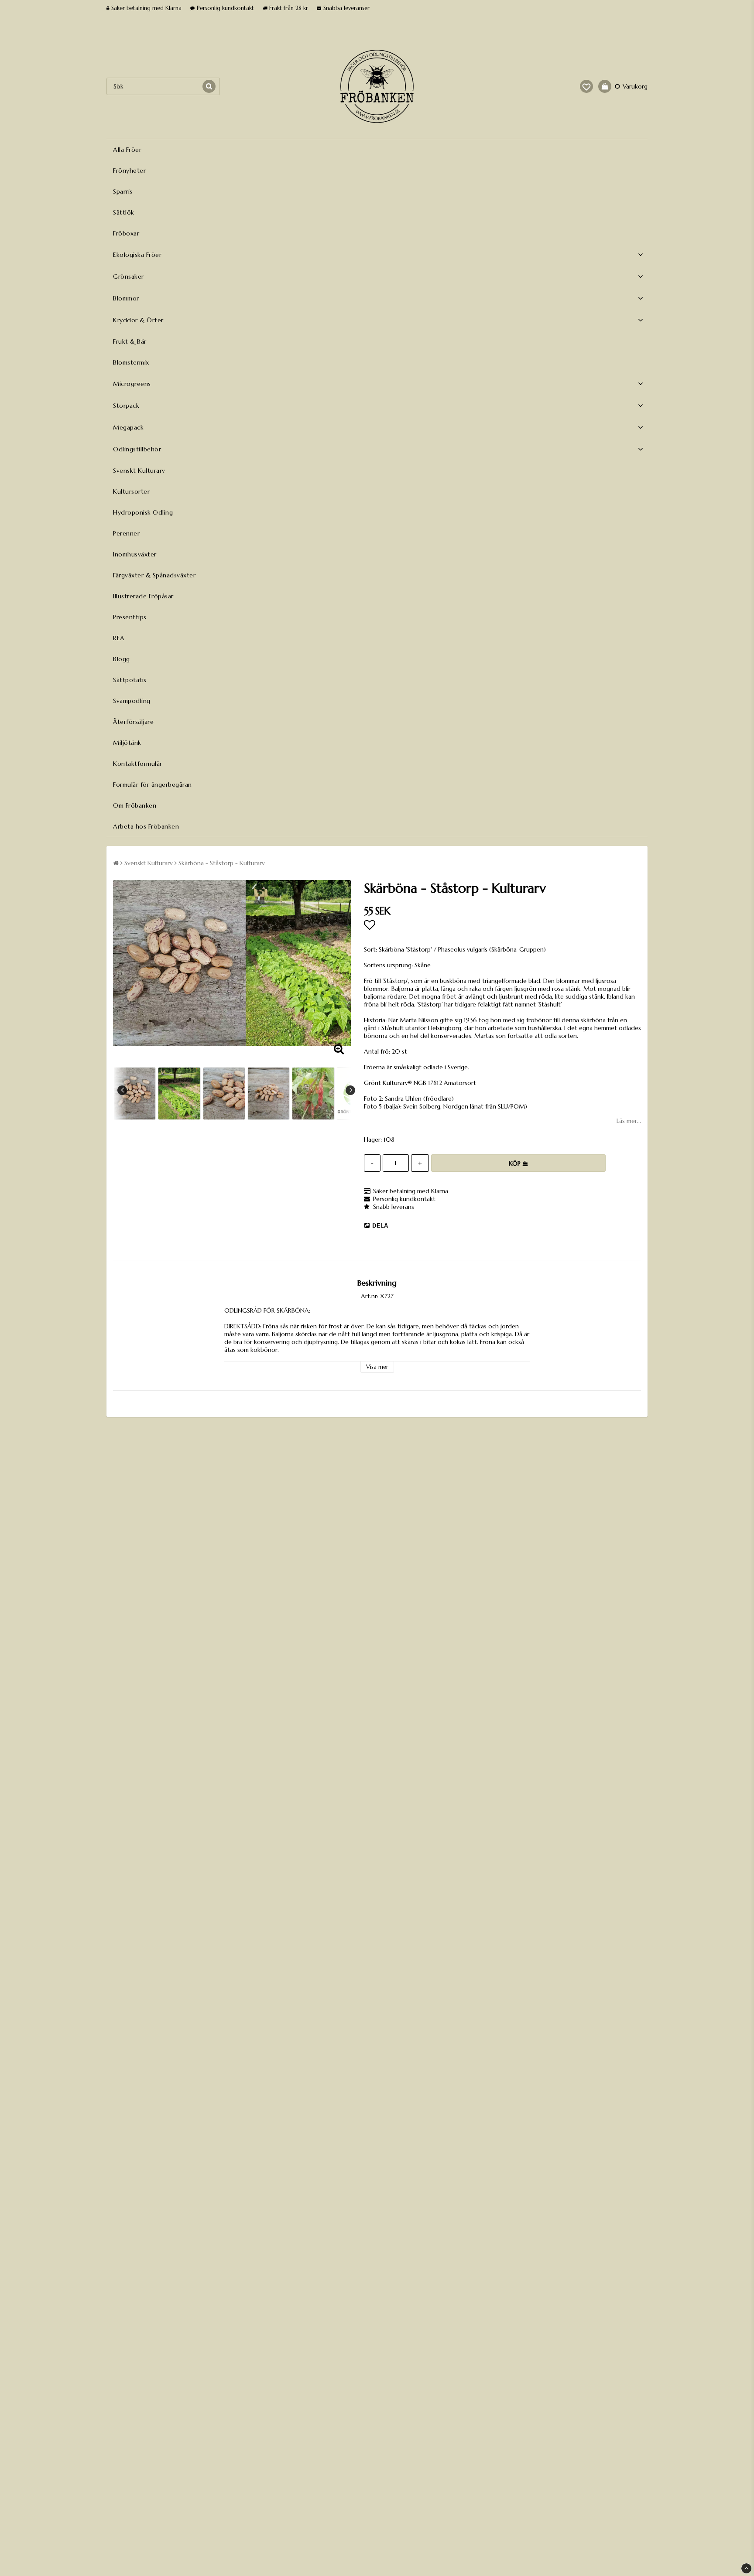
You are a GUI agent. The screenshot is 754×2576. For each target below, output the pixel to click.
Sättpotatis (130, 680)
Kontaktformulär (138, 764)
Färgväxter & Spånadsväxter (154, 575)
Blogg (122, 659)
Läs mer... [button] (629, 1121)
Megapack (128, 427)
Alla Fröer (127, 150)
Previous (122, 1090)
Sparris (123, 191)
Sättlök (124, 212)
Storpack (126, 406)
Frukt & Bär (130, 341)
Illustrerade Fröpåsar (143, 596)
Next (350, 1090)
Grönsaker (129, 276)
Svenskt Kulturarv (139, 471)
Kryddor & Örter (138, 320)
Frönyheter (129, 171)
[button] (586, 86)
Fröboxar (126, 233)
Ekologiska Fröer (137, 255)
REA (119, 638)
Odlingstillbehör (137, 449)
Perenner (126, 533)
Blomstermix (131, 362)
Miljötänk (127, 743)
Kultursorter (131, 491)
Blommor (126, 298)
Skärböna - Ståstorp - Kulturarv (222, 863)
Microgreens (132, 384)
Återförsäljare (133, 722)
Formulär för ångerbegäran (153, 785)
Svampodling (132, 701)
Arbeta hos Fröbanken (146, 826)
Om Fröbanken (135, 805)
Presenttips (130, 617)
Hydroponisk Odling (143, 512)
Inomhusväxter (135, 554)
